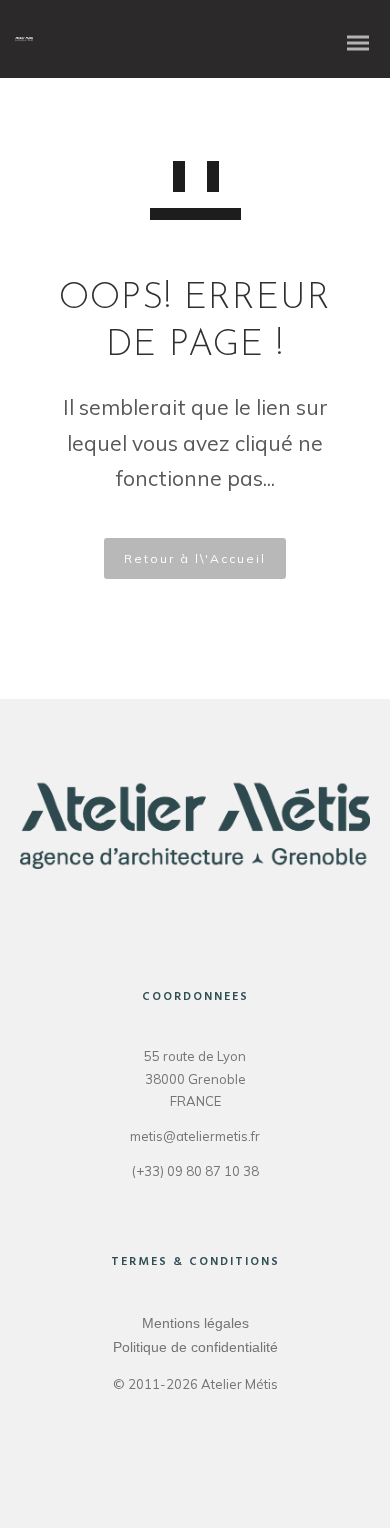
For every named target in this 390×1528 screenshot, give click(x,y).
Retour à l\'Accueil (195, 558)
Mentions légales (195, 1323)
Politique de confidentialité (195, 1347)
